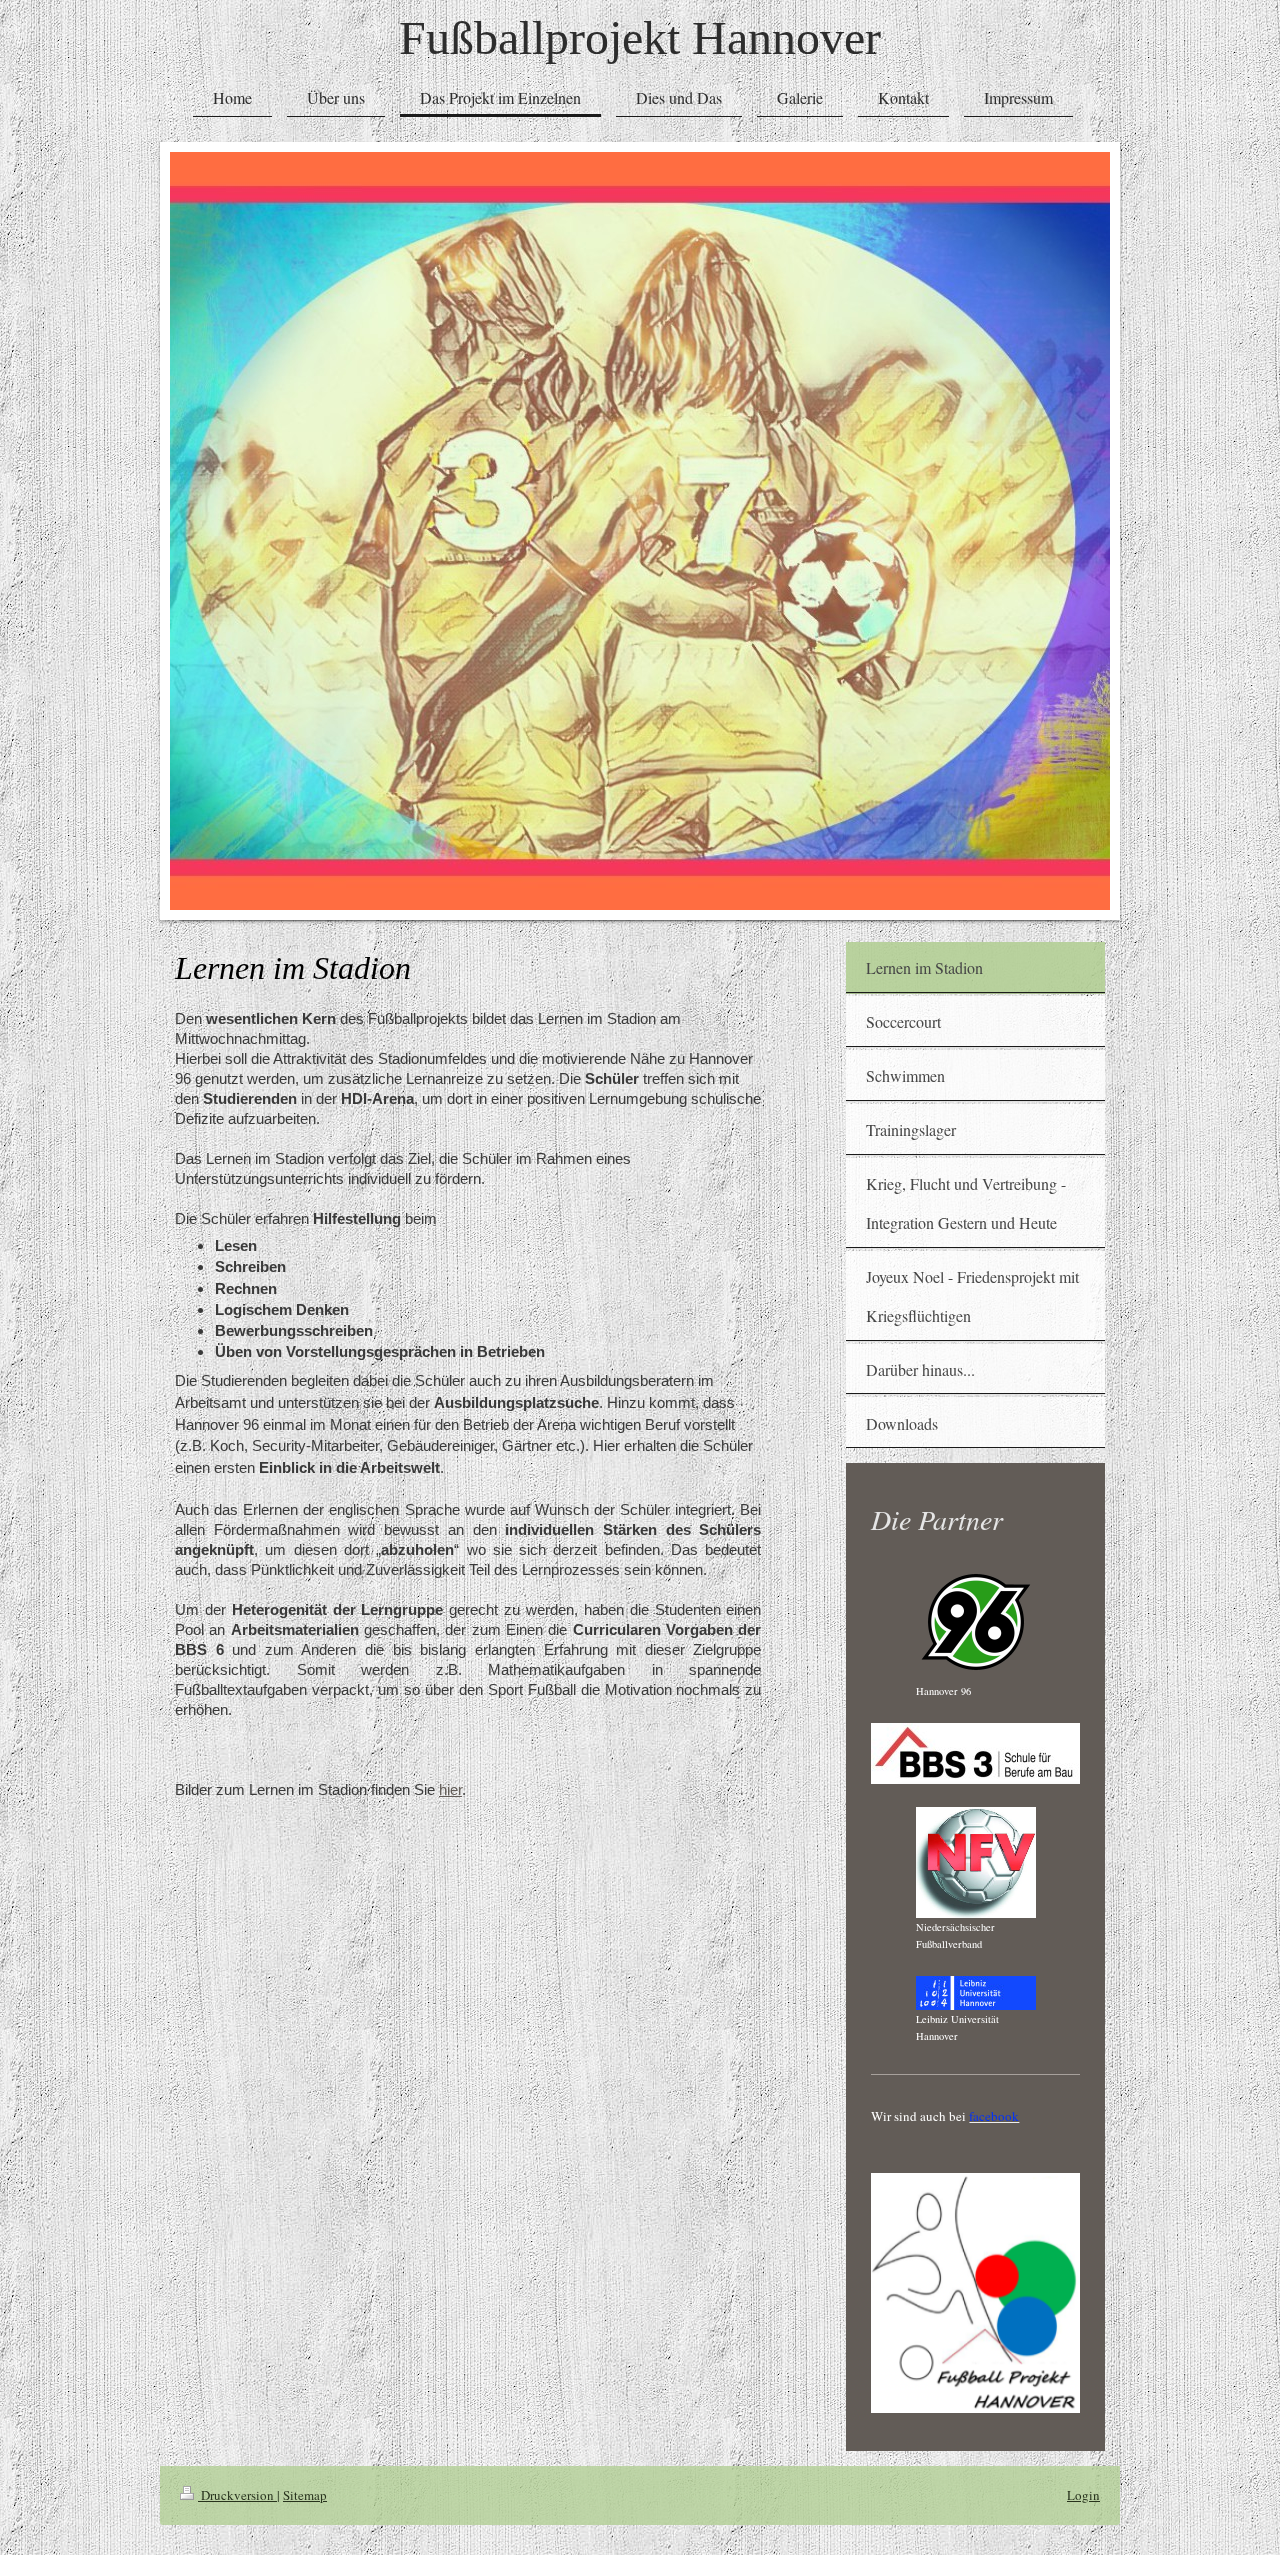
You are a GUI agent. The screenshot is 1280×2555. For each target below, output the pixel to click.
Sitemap (305, 2495)
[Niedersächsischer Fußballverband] (976, 1862)
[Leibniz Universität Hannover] (976, 1993)
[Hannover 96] (976, 1622)
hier (450, 1789)
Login (1083, 2495)
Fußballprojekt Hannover (640, 37)
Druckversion (237, 2495)
